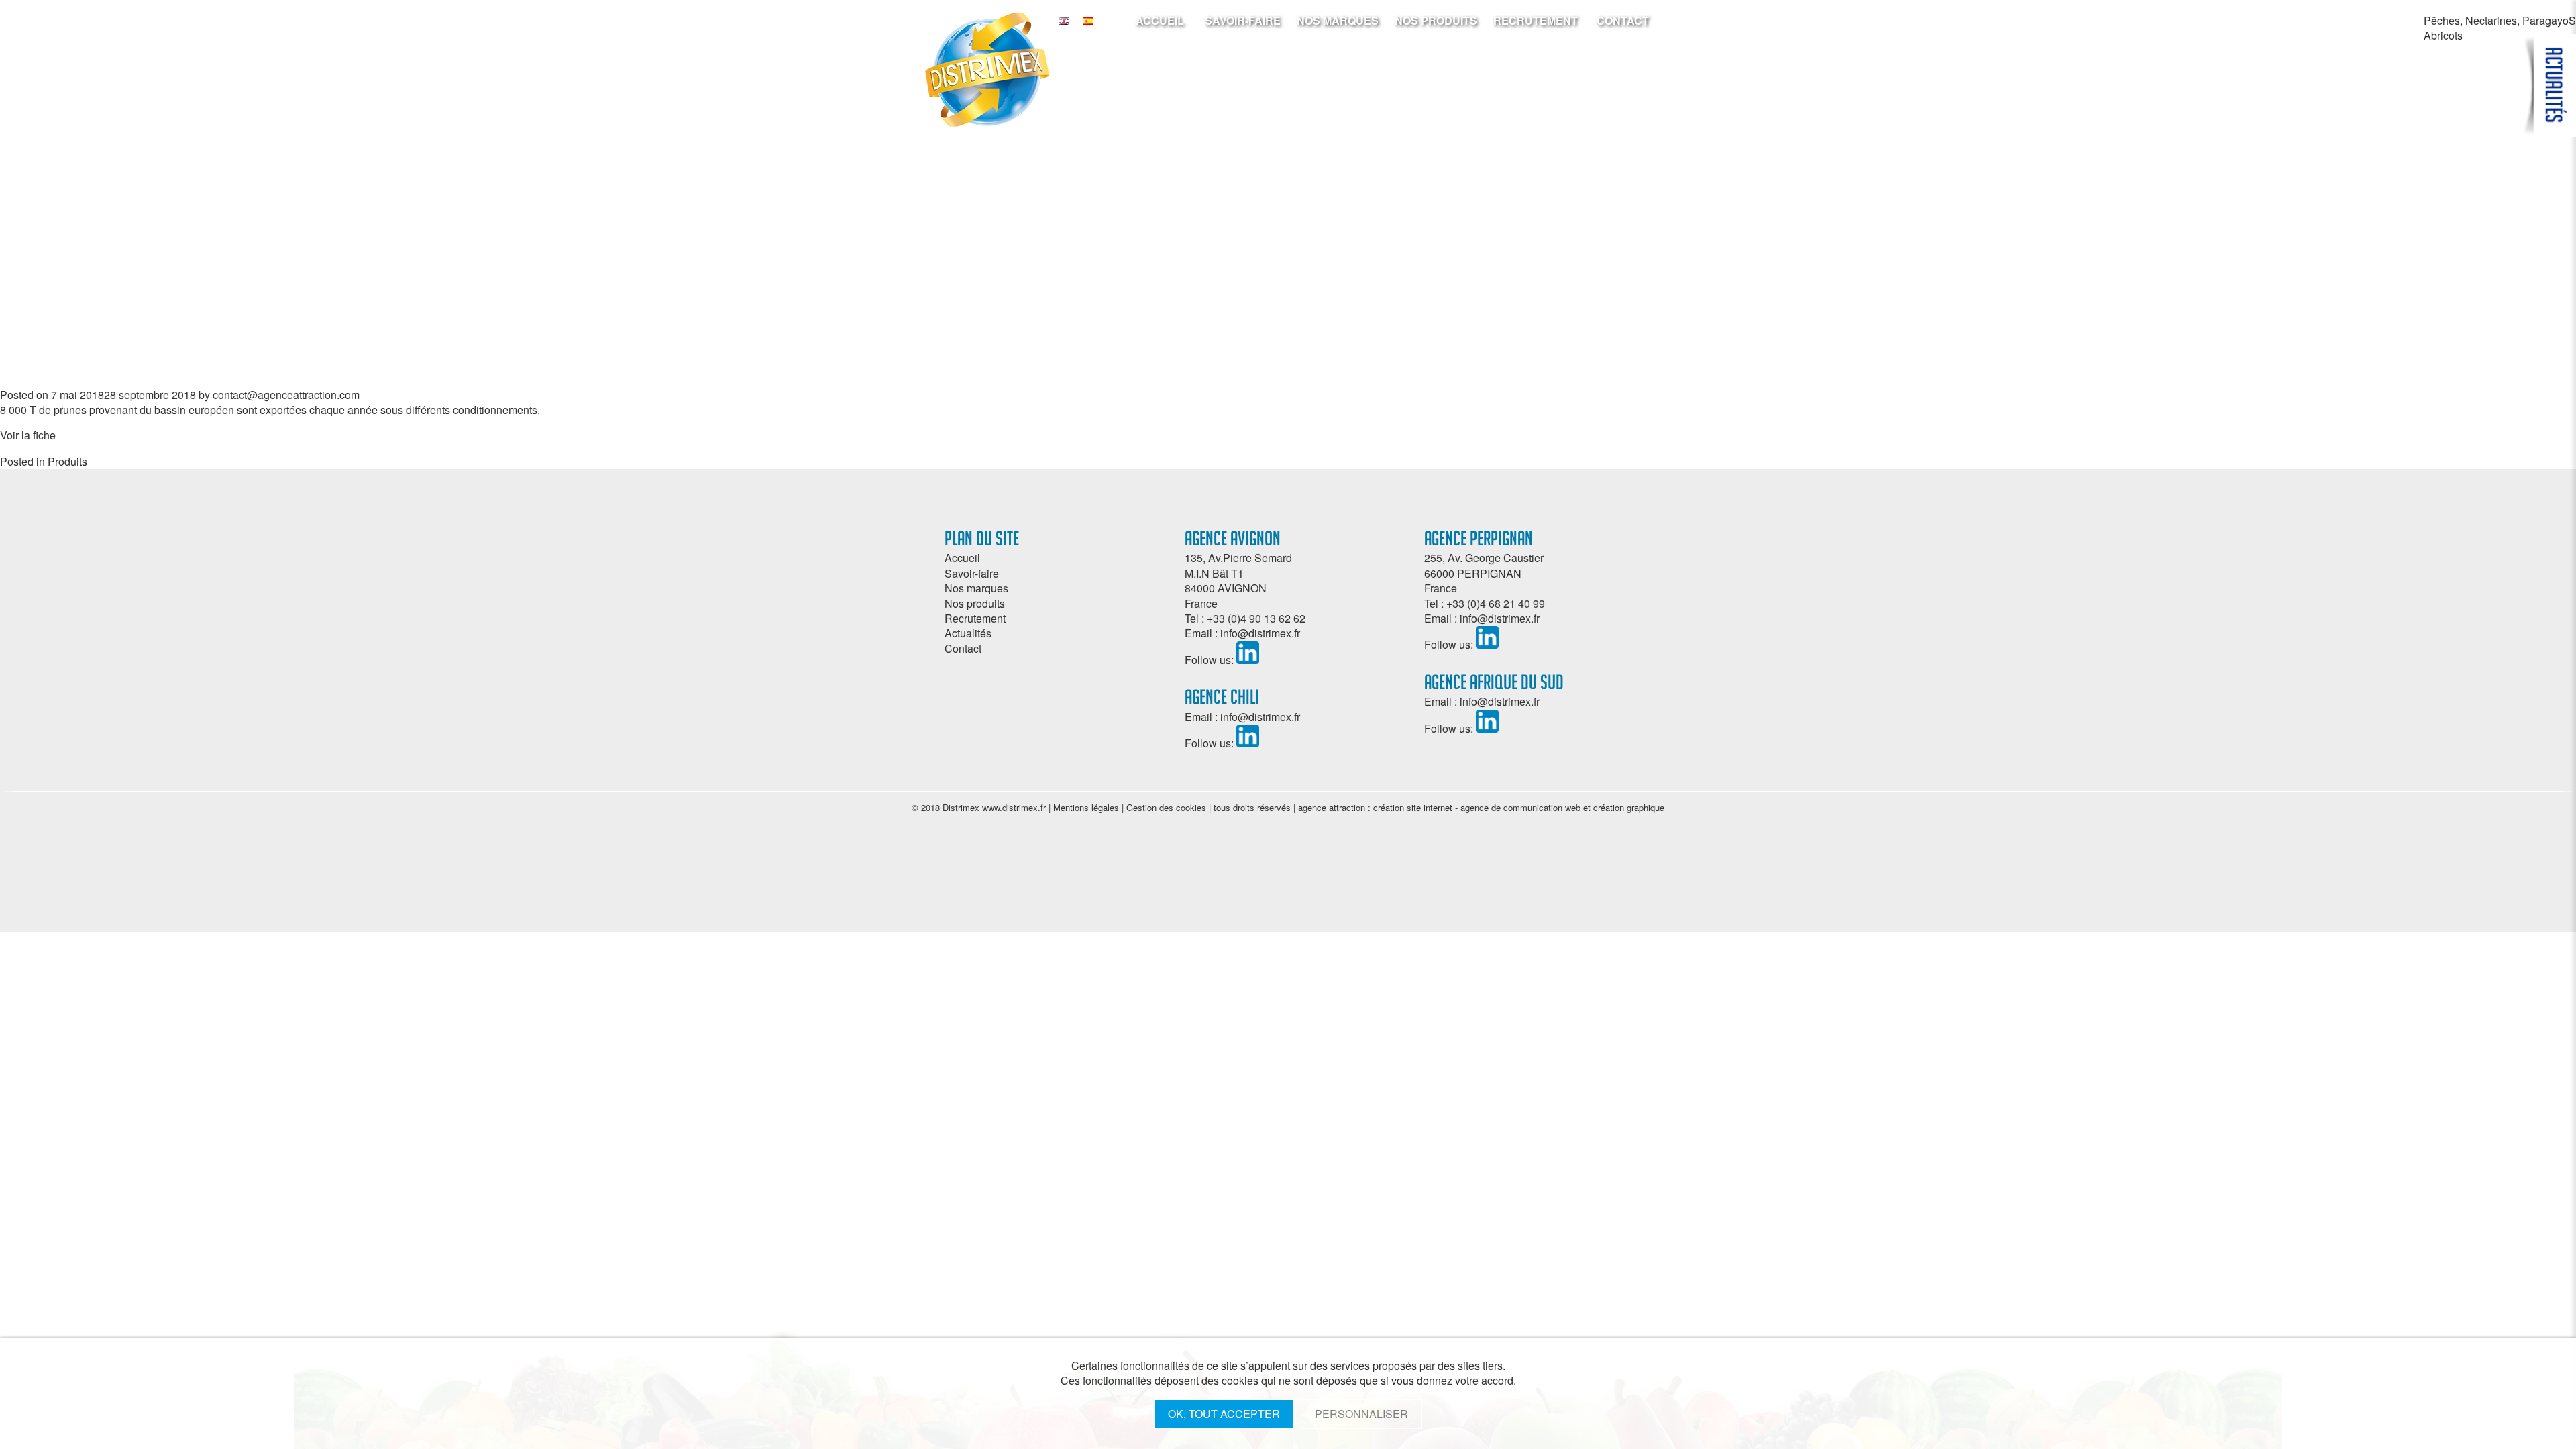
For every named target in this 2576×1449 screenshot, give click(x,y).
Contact (1623, 20)
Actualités (968, 633)
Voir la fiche (28, 435)
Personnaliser (1361, 1414)
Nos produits (1436, 20)
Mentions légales (1086, 807)
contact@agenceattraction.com (286, 395)
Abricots (2443, 35)
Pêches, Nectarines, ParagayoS (2500, 20)
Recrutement (1536, 20)
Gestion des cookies (1166, 807)
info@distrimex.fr (1260, 633)
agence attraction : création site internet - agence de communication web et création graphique (1481, 807)
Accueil (1160, 20)
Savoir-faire (1243, 20)
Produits (67, 461)
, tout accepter (1224, 1414)
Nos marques (1338, 20)
